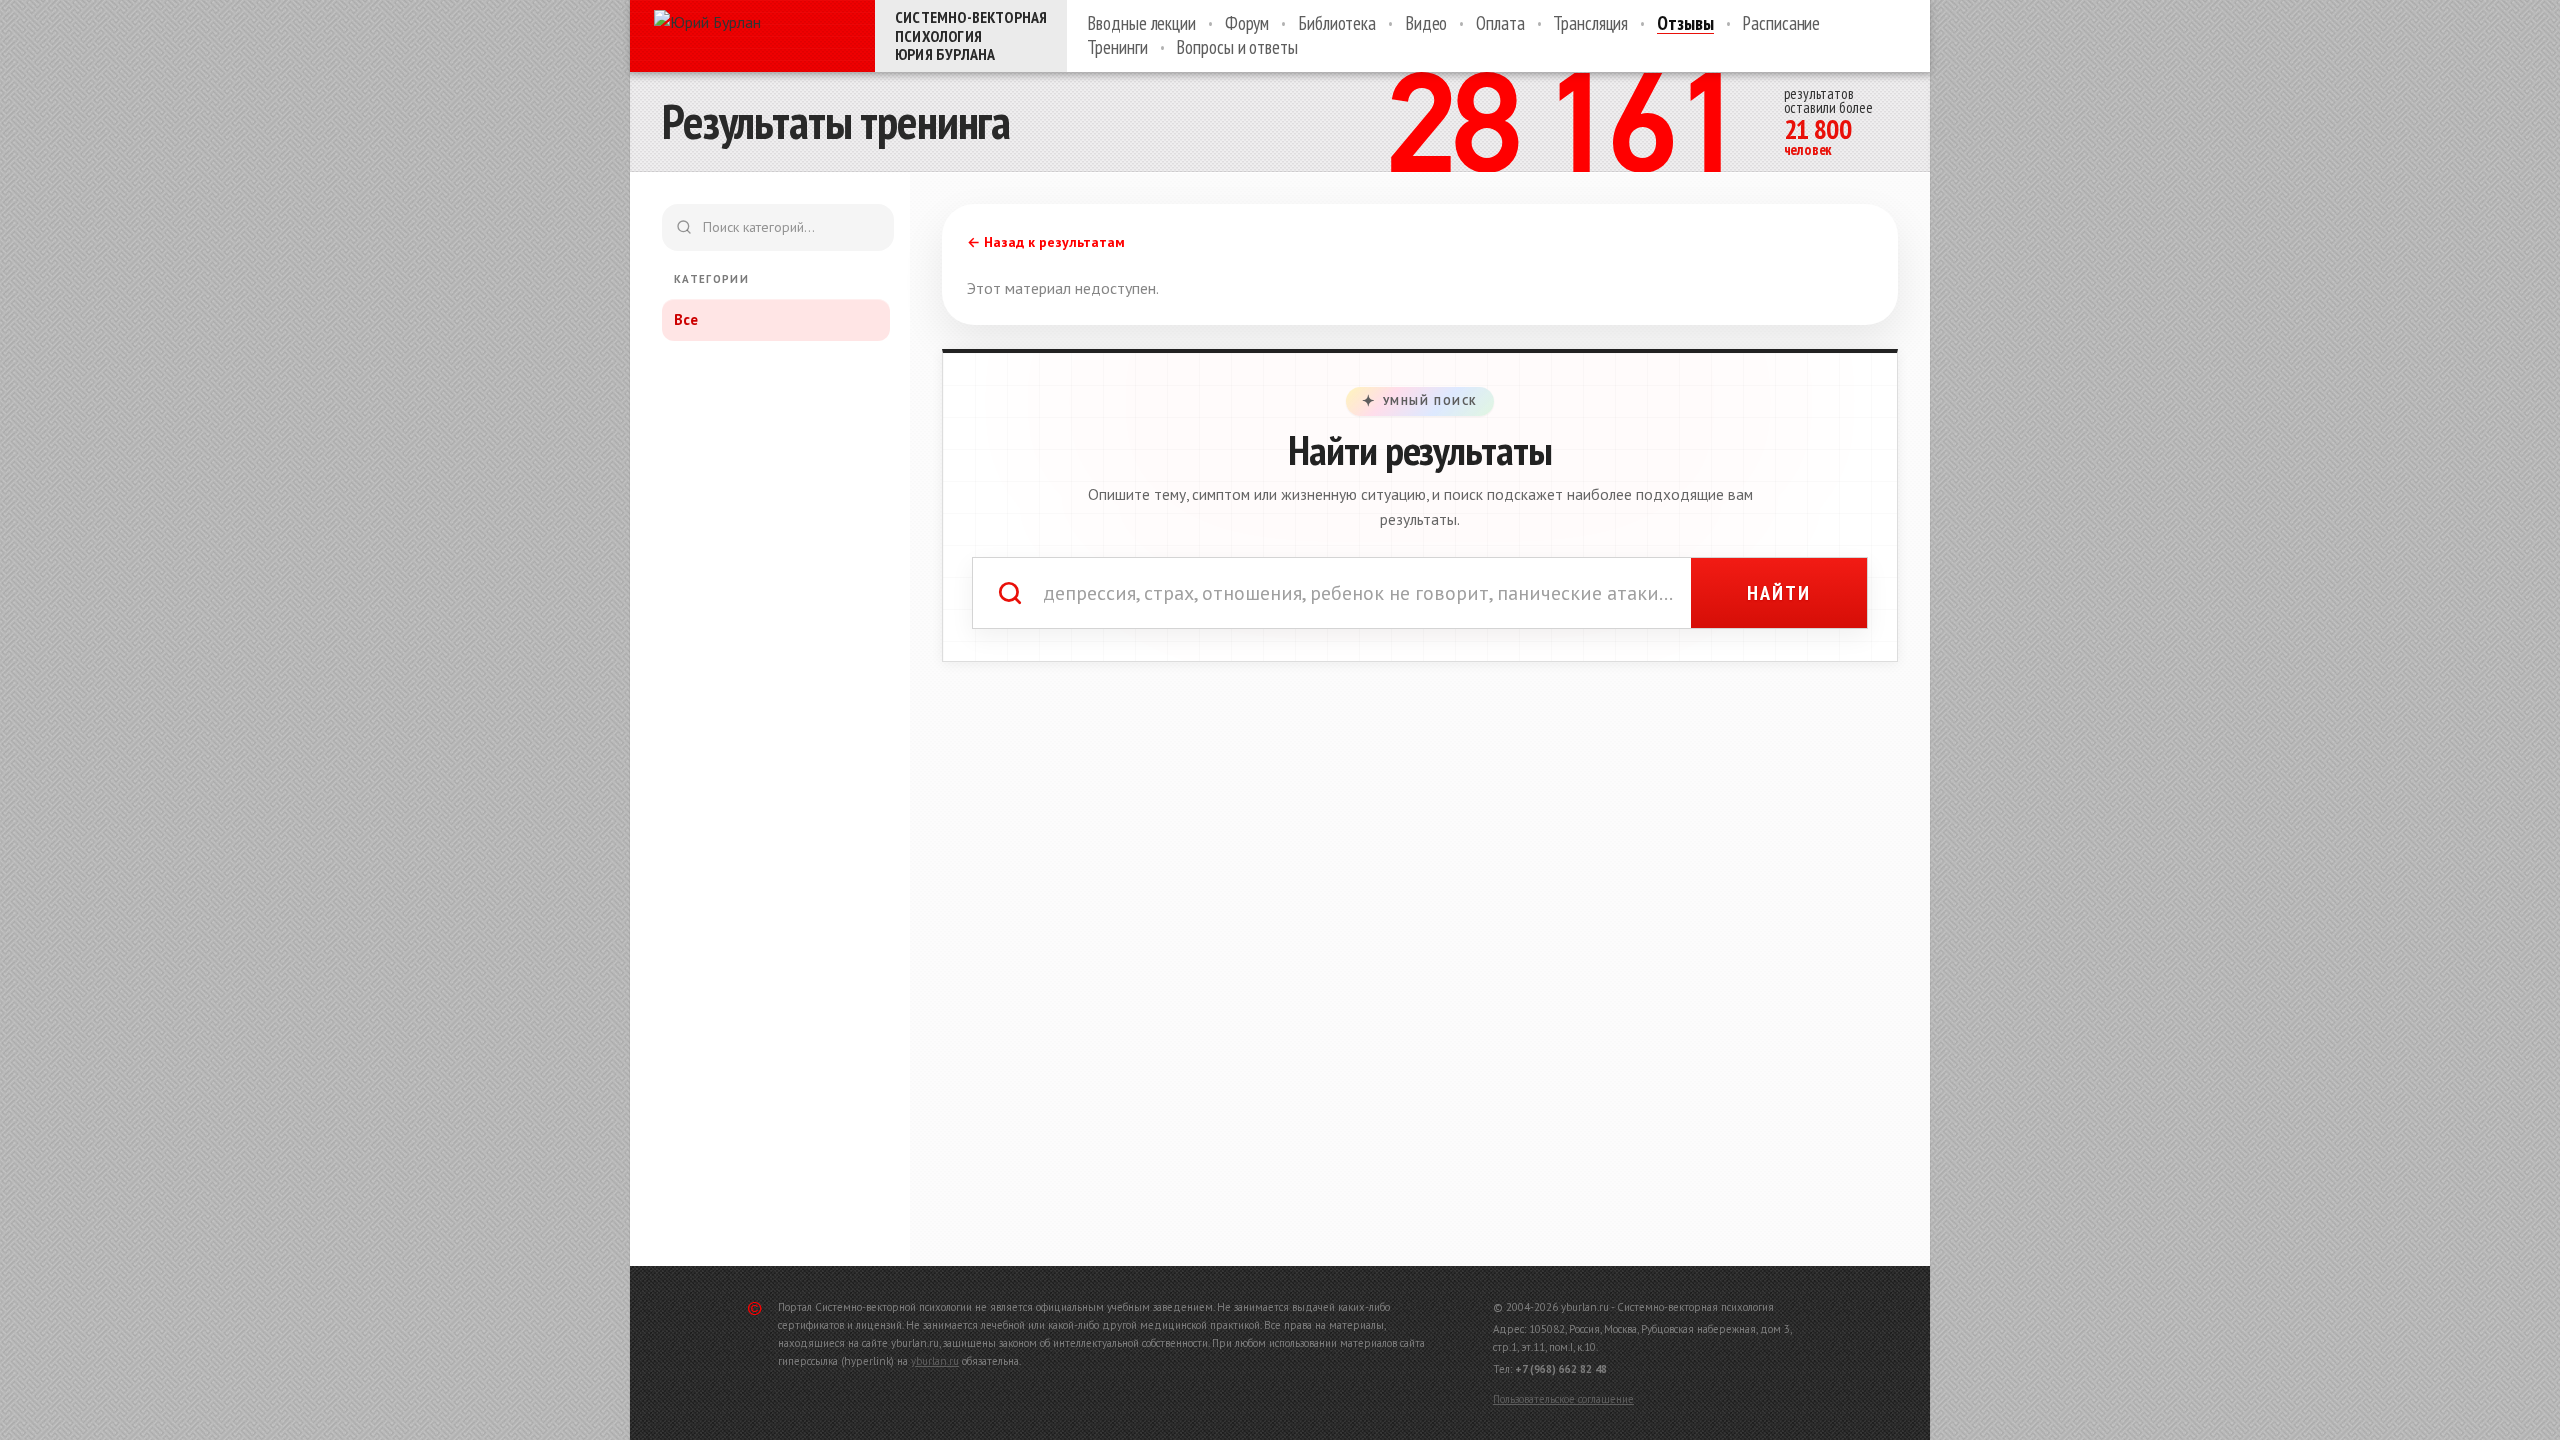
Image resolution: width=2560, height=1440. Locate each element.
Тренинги (1117, 48)
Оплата (1500, 24)
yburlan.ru (935, 1361)
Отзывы (1685, 24)
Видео (1426, 24)
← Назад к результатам (1046, 242)
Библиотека (1337, 24)
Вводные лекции (1141, 24)
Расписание (1781, 24)
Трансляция (1590, 24)
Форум (1247, 24)
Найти (1779, 593)
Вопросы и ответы (1236, 48)
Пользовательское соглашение (1563, 1399)
